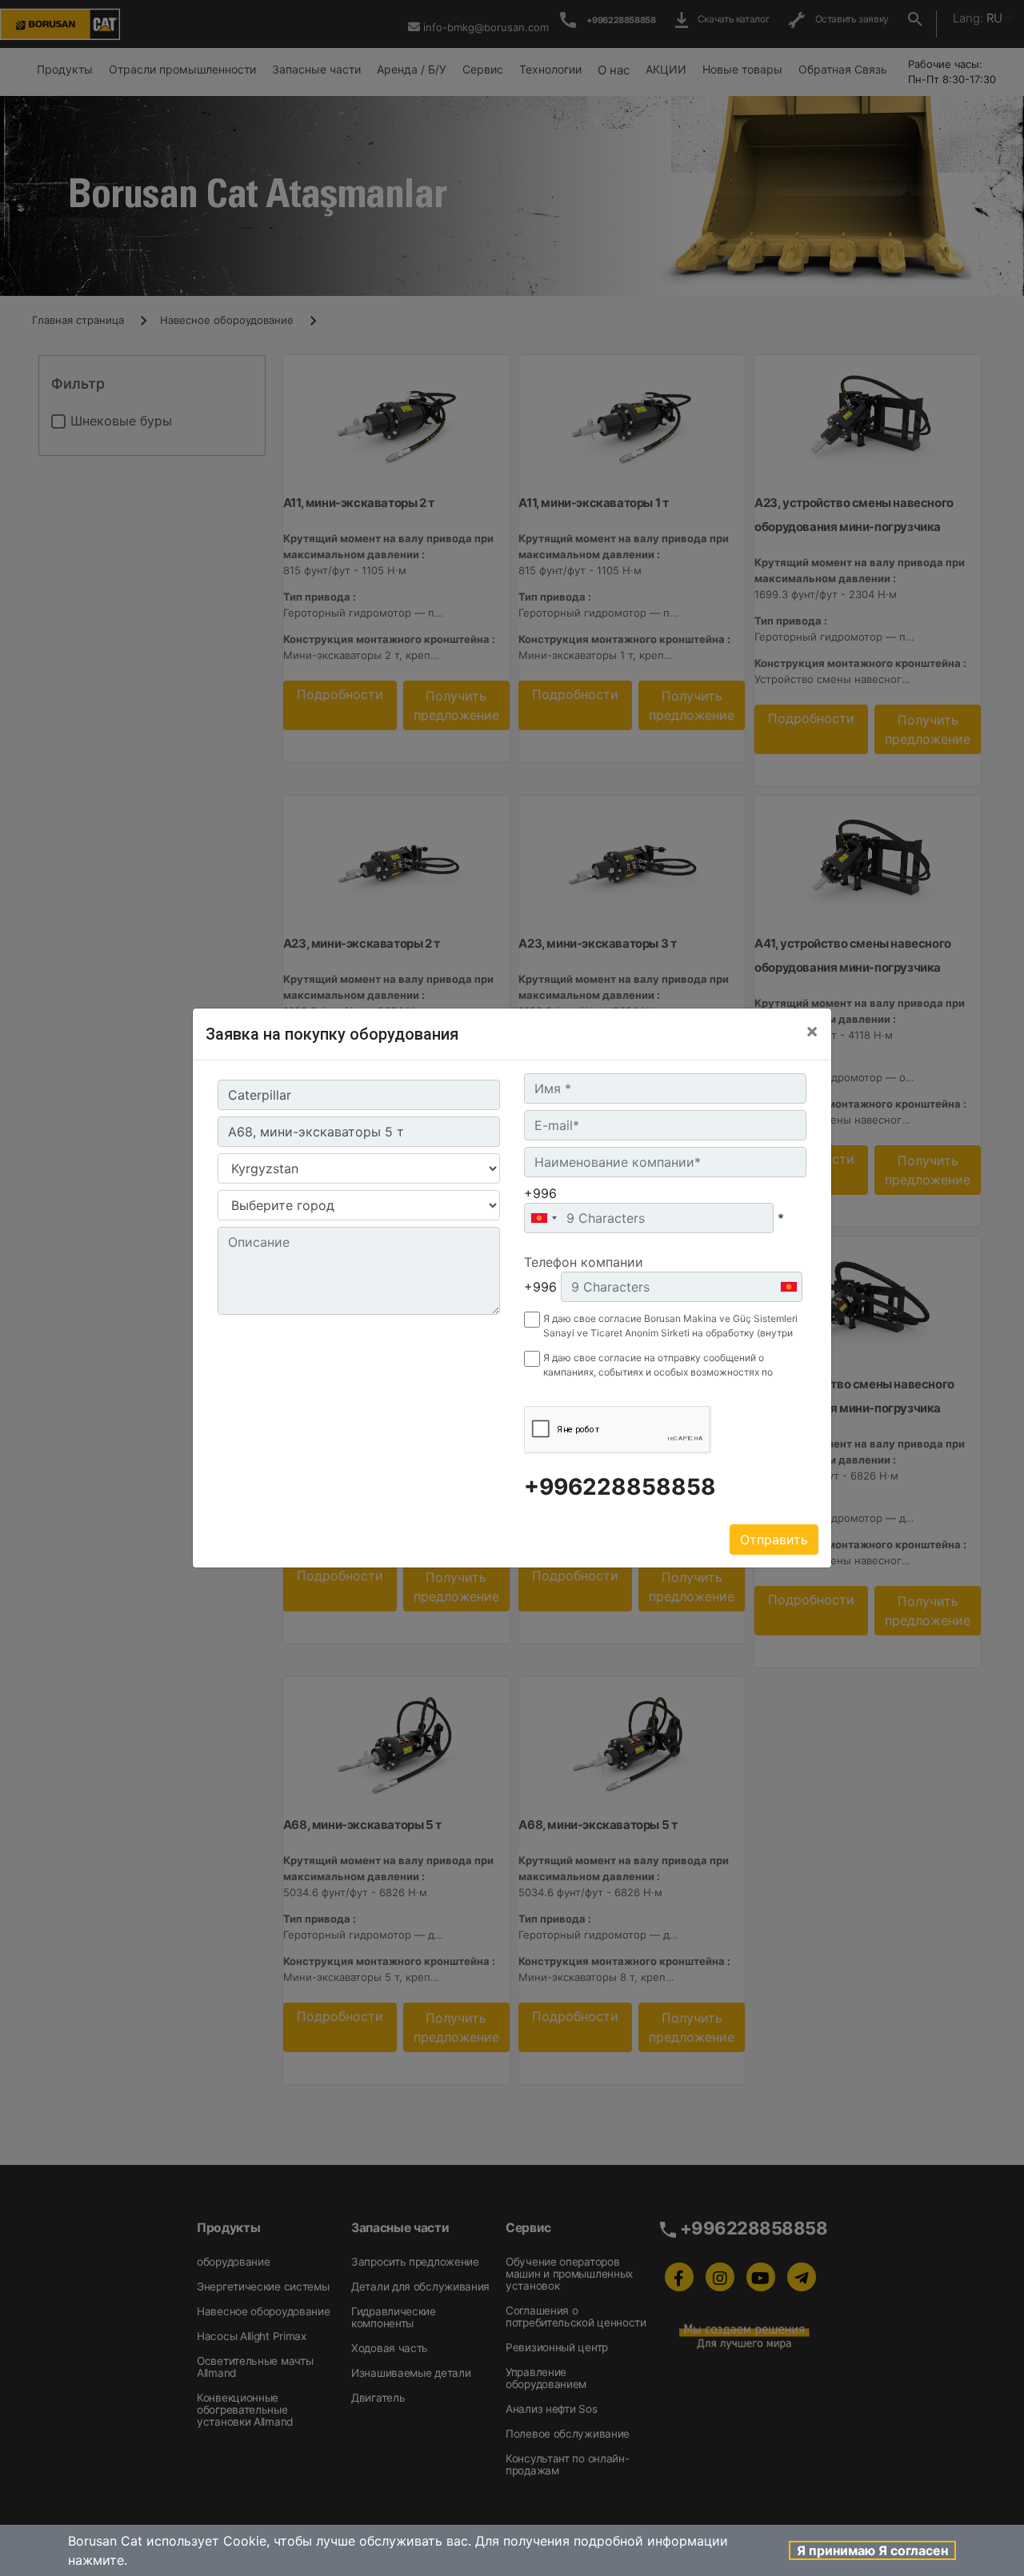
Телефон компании (584, 1262)
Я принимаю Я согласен (872, 2550)
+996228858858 (620, 1487)
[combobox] (543, 1218)
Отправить (774, 1540)
